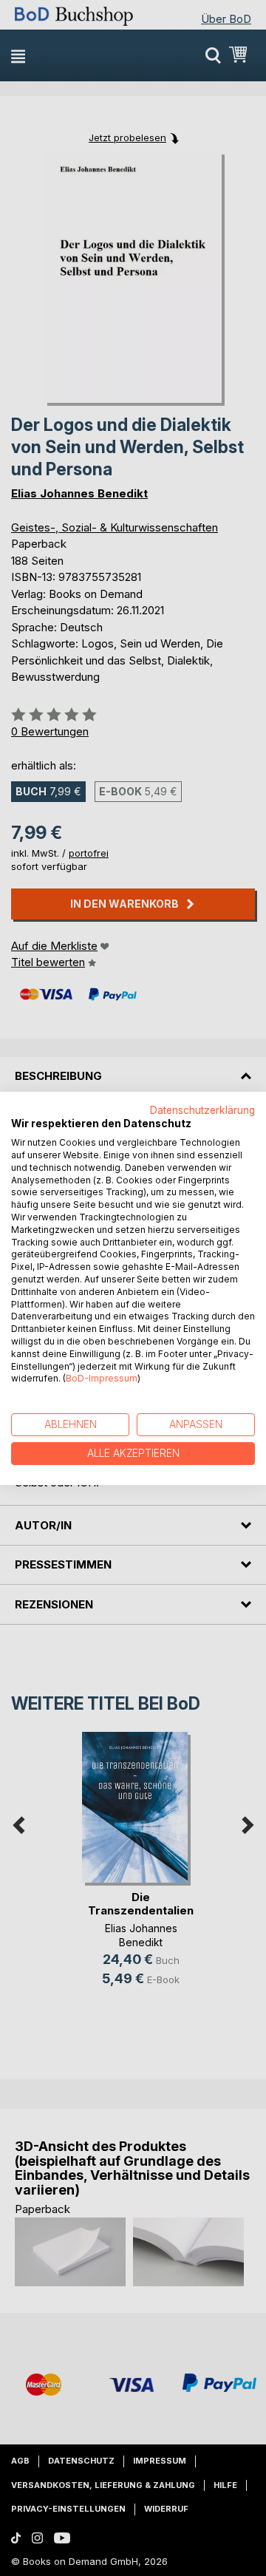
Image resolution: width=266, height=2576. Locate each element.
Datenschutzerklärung (202, 1109)
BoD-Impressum (102, 1378)
